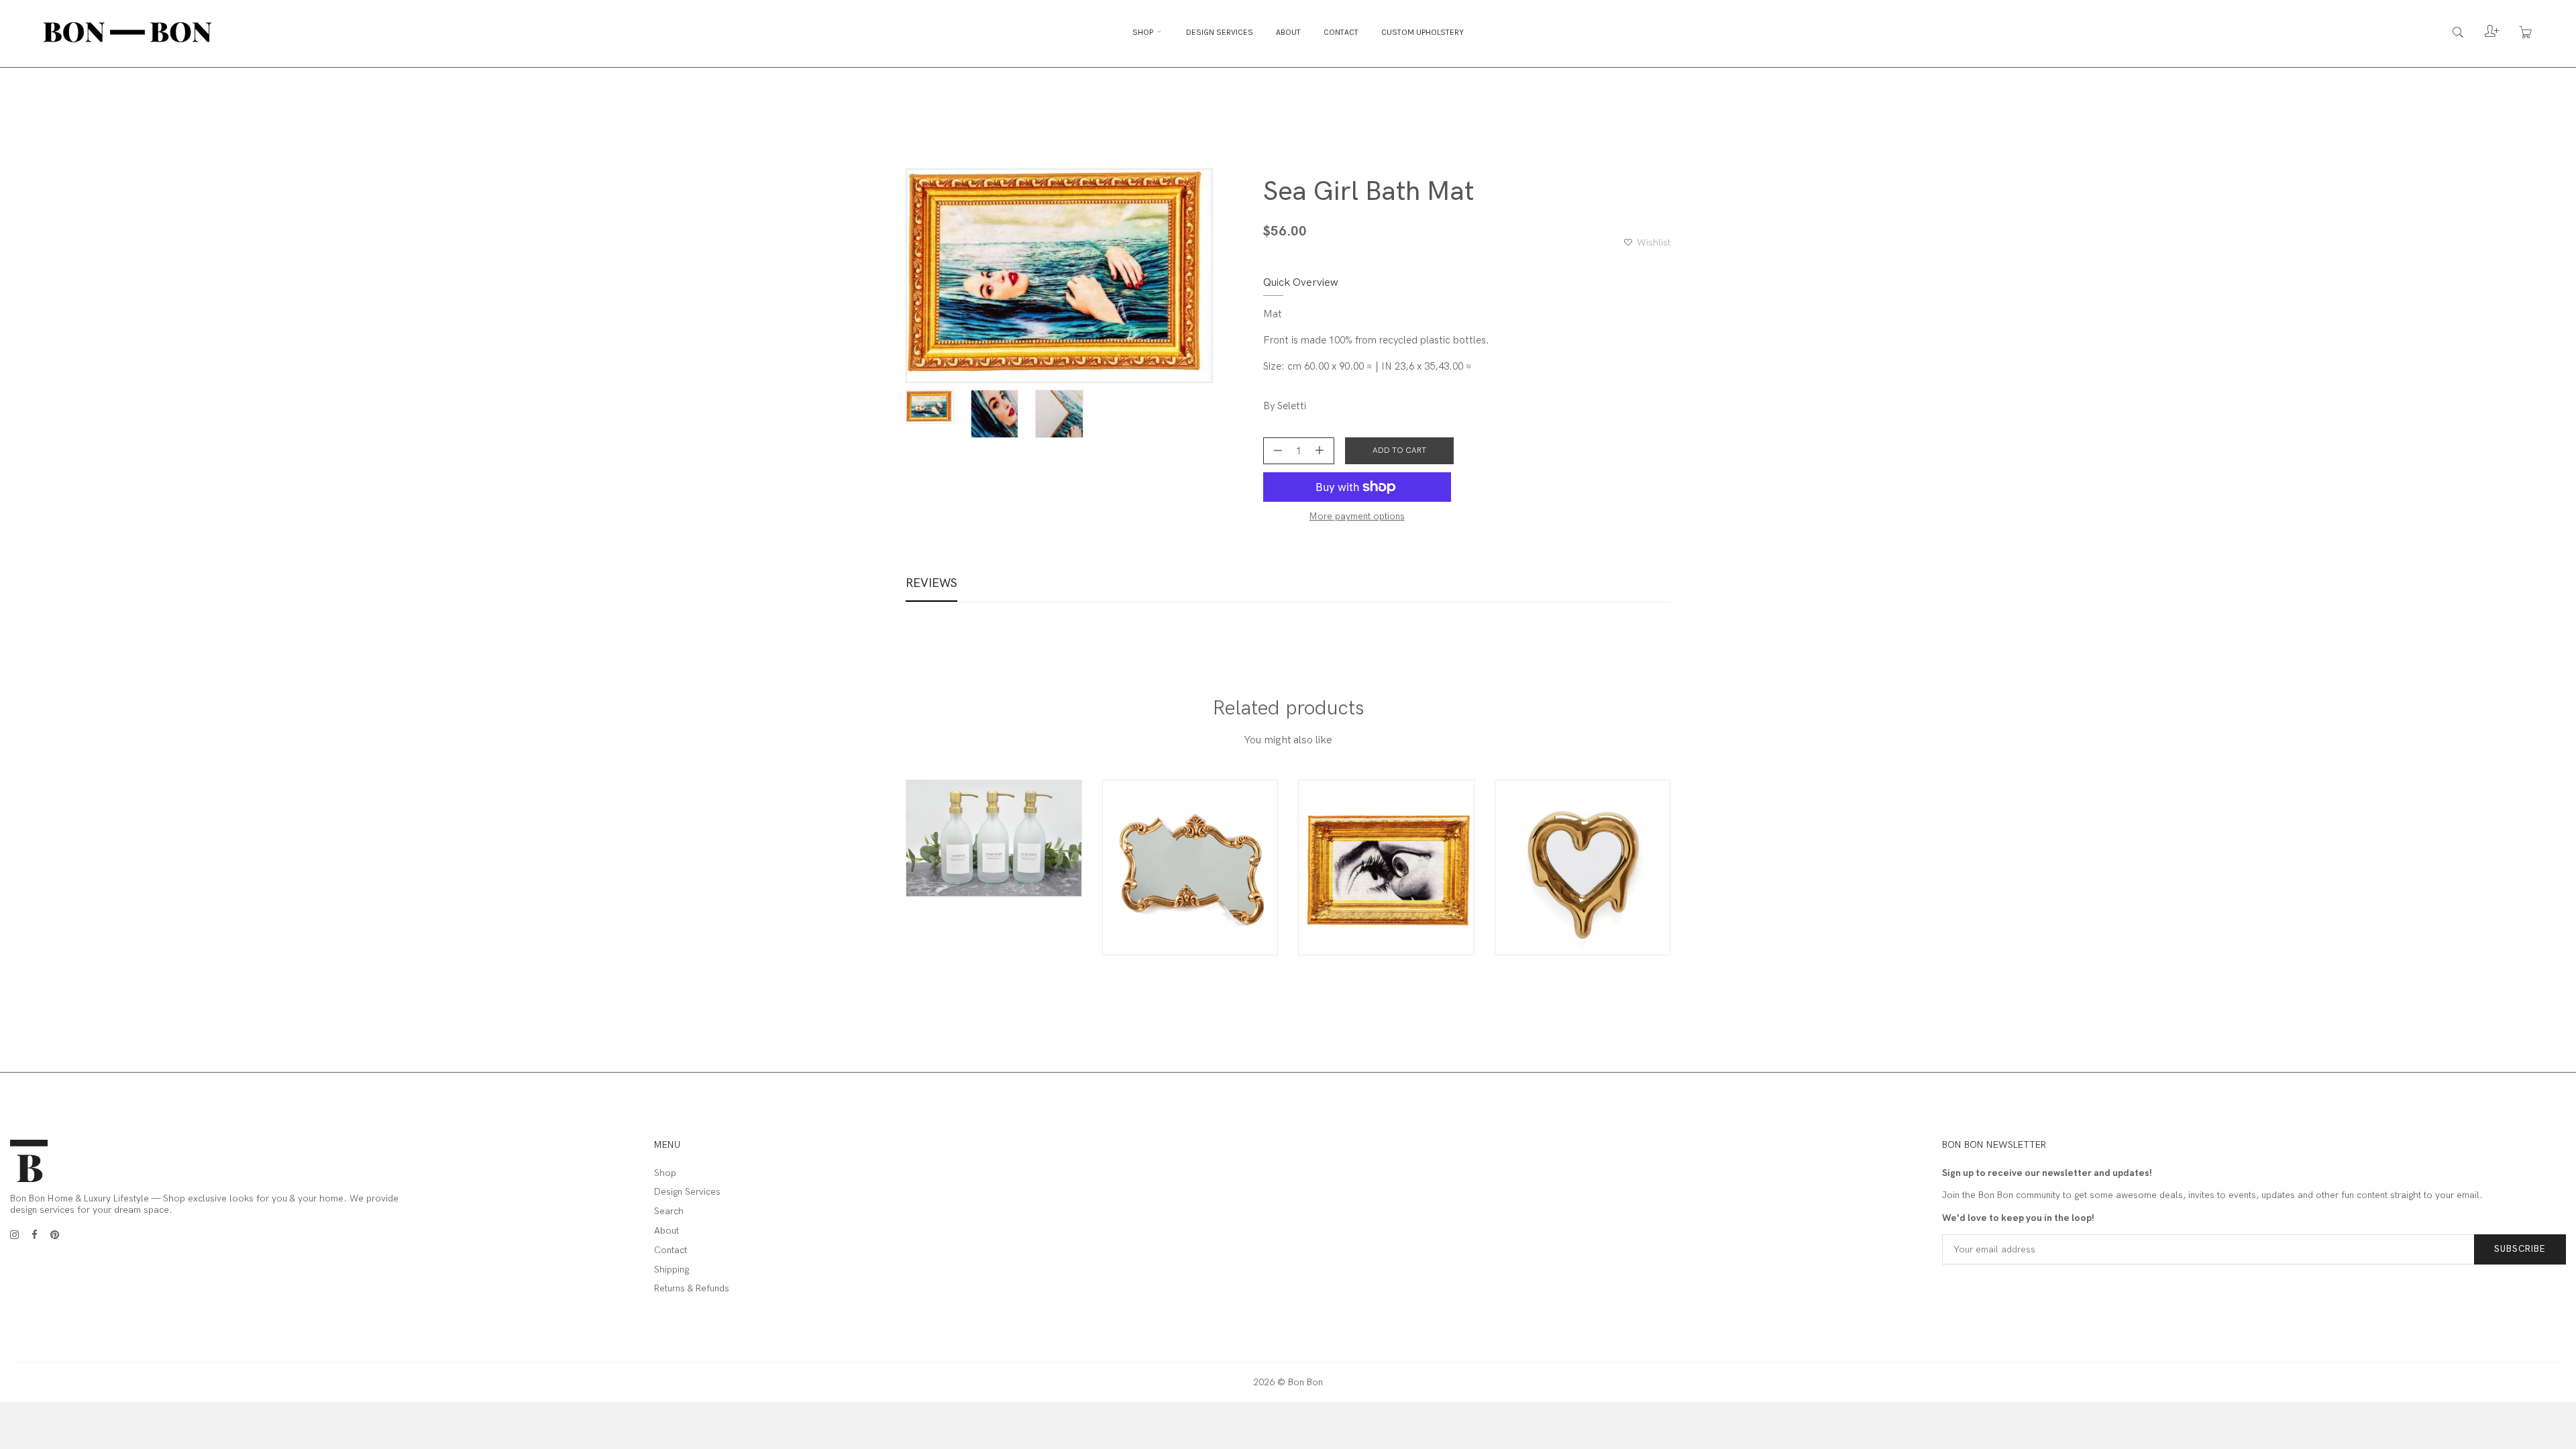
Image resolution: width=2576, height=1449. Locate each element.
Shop (1144, 32)
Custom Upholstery (1423, 32)
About (1288, 32)
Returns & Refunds (692, 1289)
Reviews (931, 583)
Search (669, 1212)
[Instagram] (14, 1235)
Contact (1341, 32)
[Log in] (2482, 35)
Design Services (1220, 32)
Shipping (672, 1270)
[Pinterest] (55, 1235)
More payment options (1357, 517)
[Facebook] (35, 1235)
